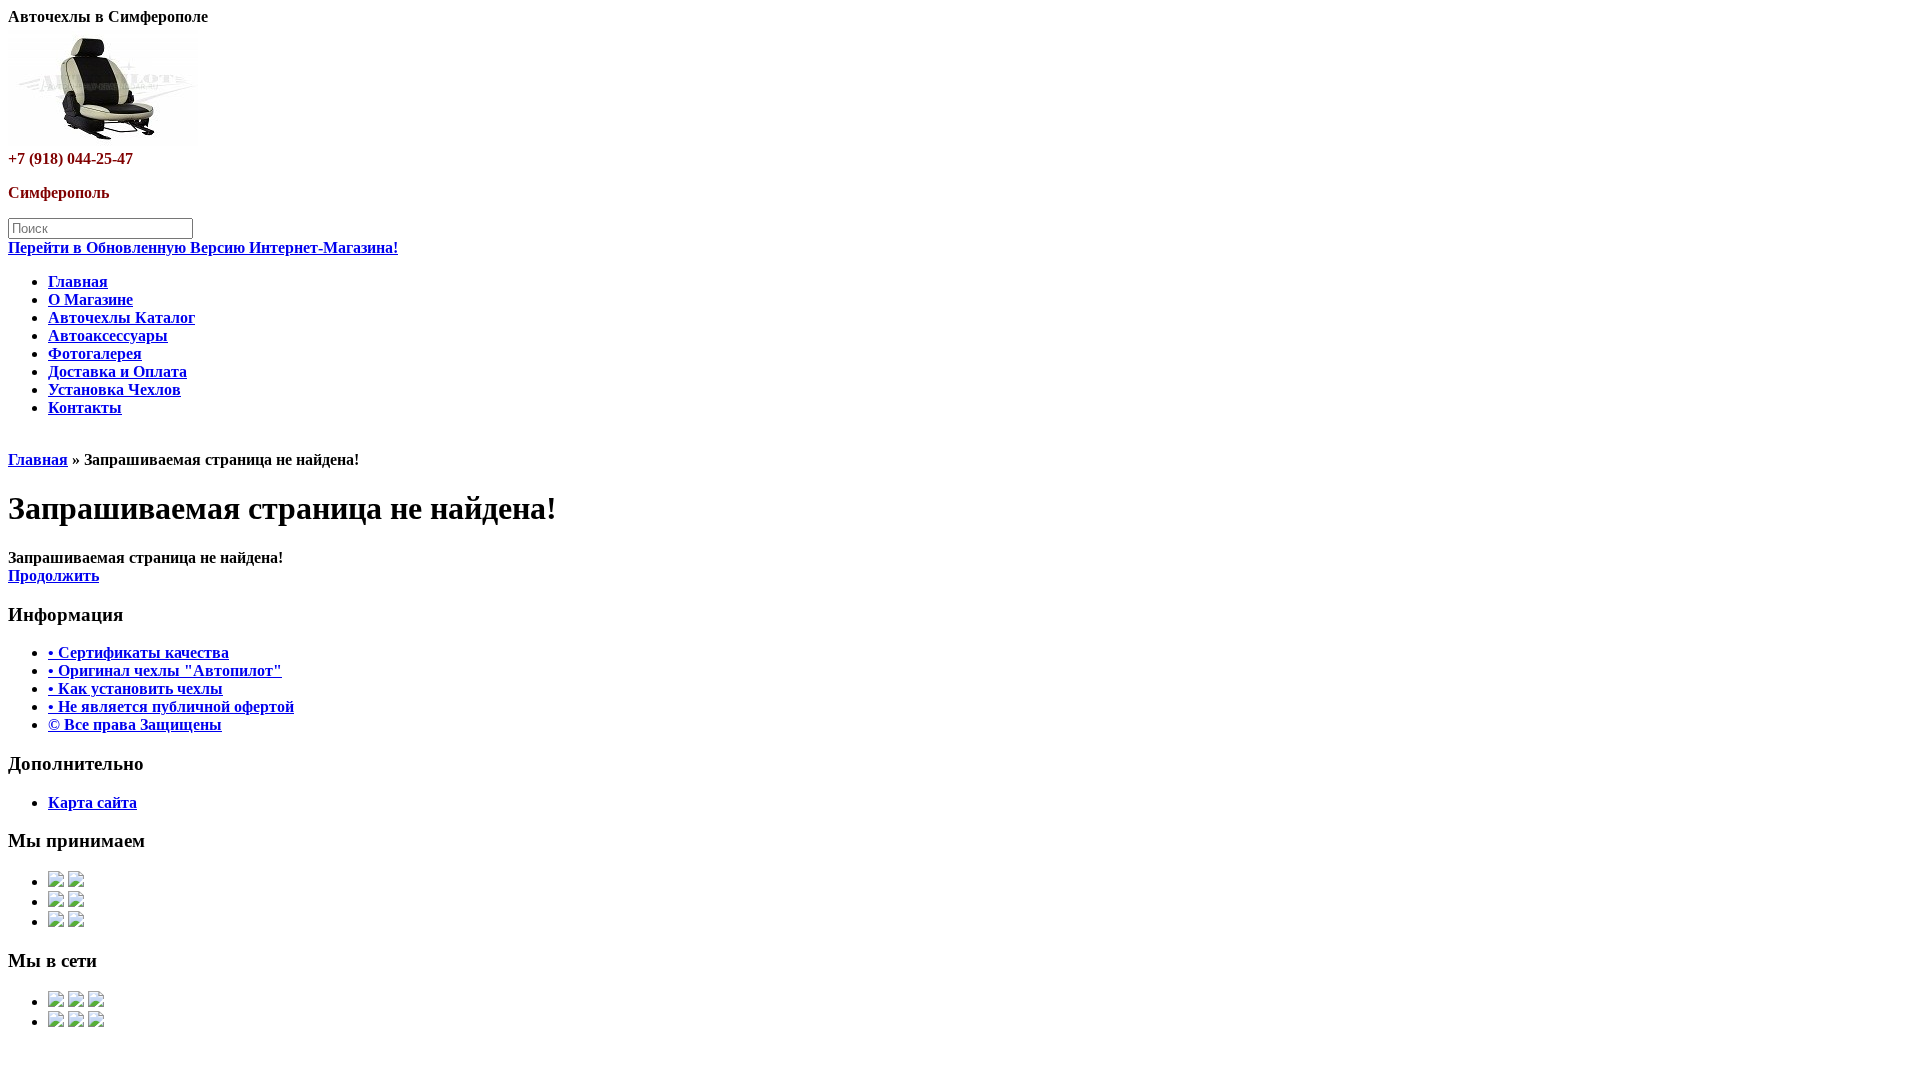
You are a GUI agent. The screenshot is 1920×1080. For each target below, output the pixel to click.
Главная (78, 281)
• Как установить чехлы (135, 688)
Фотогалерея (95, 353)
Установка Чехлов (114, 389)
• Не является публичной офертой (171, 706)
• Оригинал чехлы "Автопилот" (165, 670)
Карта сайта (92, 802)
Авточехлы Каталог (121, 317)
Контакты (85, 407)
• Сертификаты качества (138, 652)
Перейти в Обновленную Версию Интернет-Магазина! (203, 247)
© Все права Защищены (135, 724)
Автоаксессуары (108, 335)
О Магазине (90, 299)
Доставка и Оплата (117, 371)
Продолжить (53, 575)
